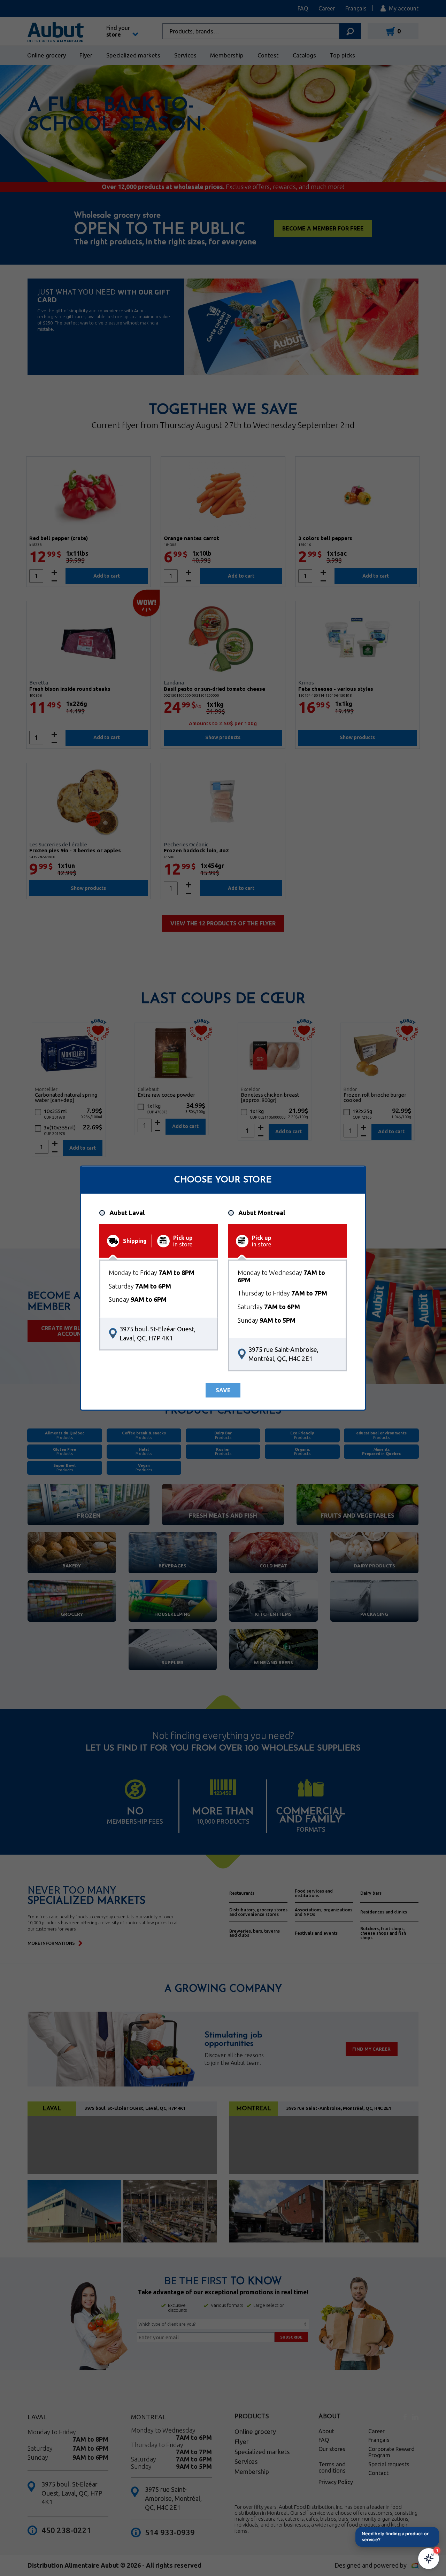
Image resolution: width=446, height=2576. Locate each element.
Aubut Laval (127, 1213)
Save (223, 1390)
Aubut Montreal (262, 1213)
